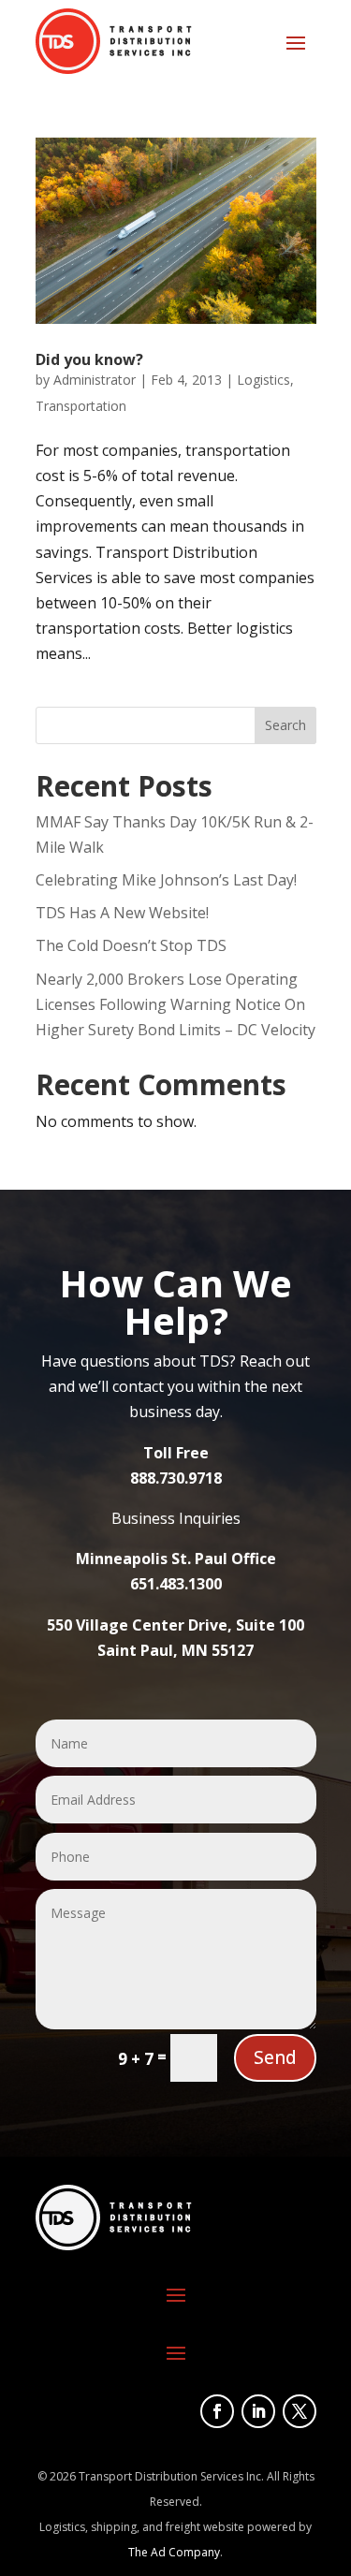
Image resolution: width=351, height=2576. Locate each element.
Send (275, 2057)
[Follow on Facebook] (217, 2411)
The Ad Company (174, 2552)
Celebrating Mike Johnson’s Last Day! (166, 880)
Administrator (95, 380)
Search (285, 725)
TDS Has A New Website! (122, 913)
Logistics (263, 380)
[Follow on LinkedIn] (258, 2411)
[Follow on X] (300, 2411)
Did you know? (89, 359)
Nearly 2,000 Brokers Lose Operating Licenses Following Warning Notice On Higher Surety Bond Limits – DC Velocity (175, 1004)
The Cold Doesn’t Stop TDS (131, 945)
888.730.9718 (176, 1478)
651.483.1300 (176, 1584)
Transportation (81, 406)
